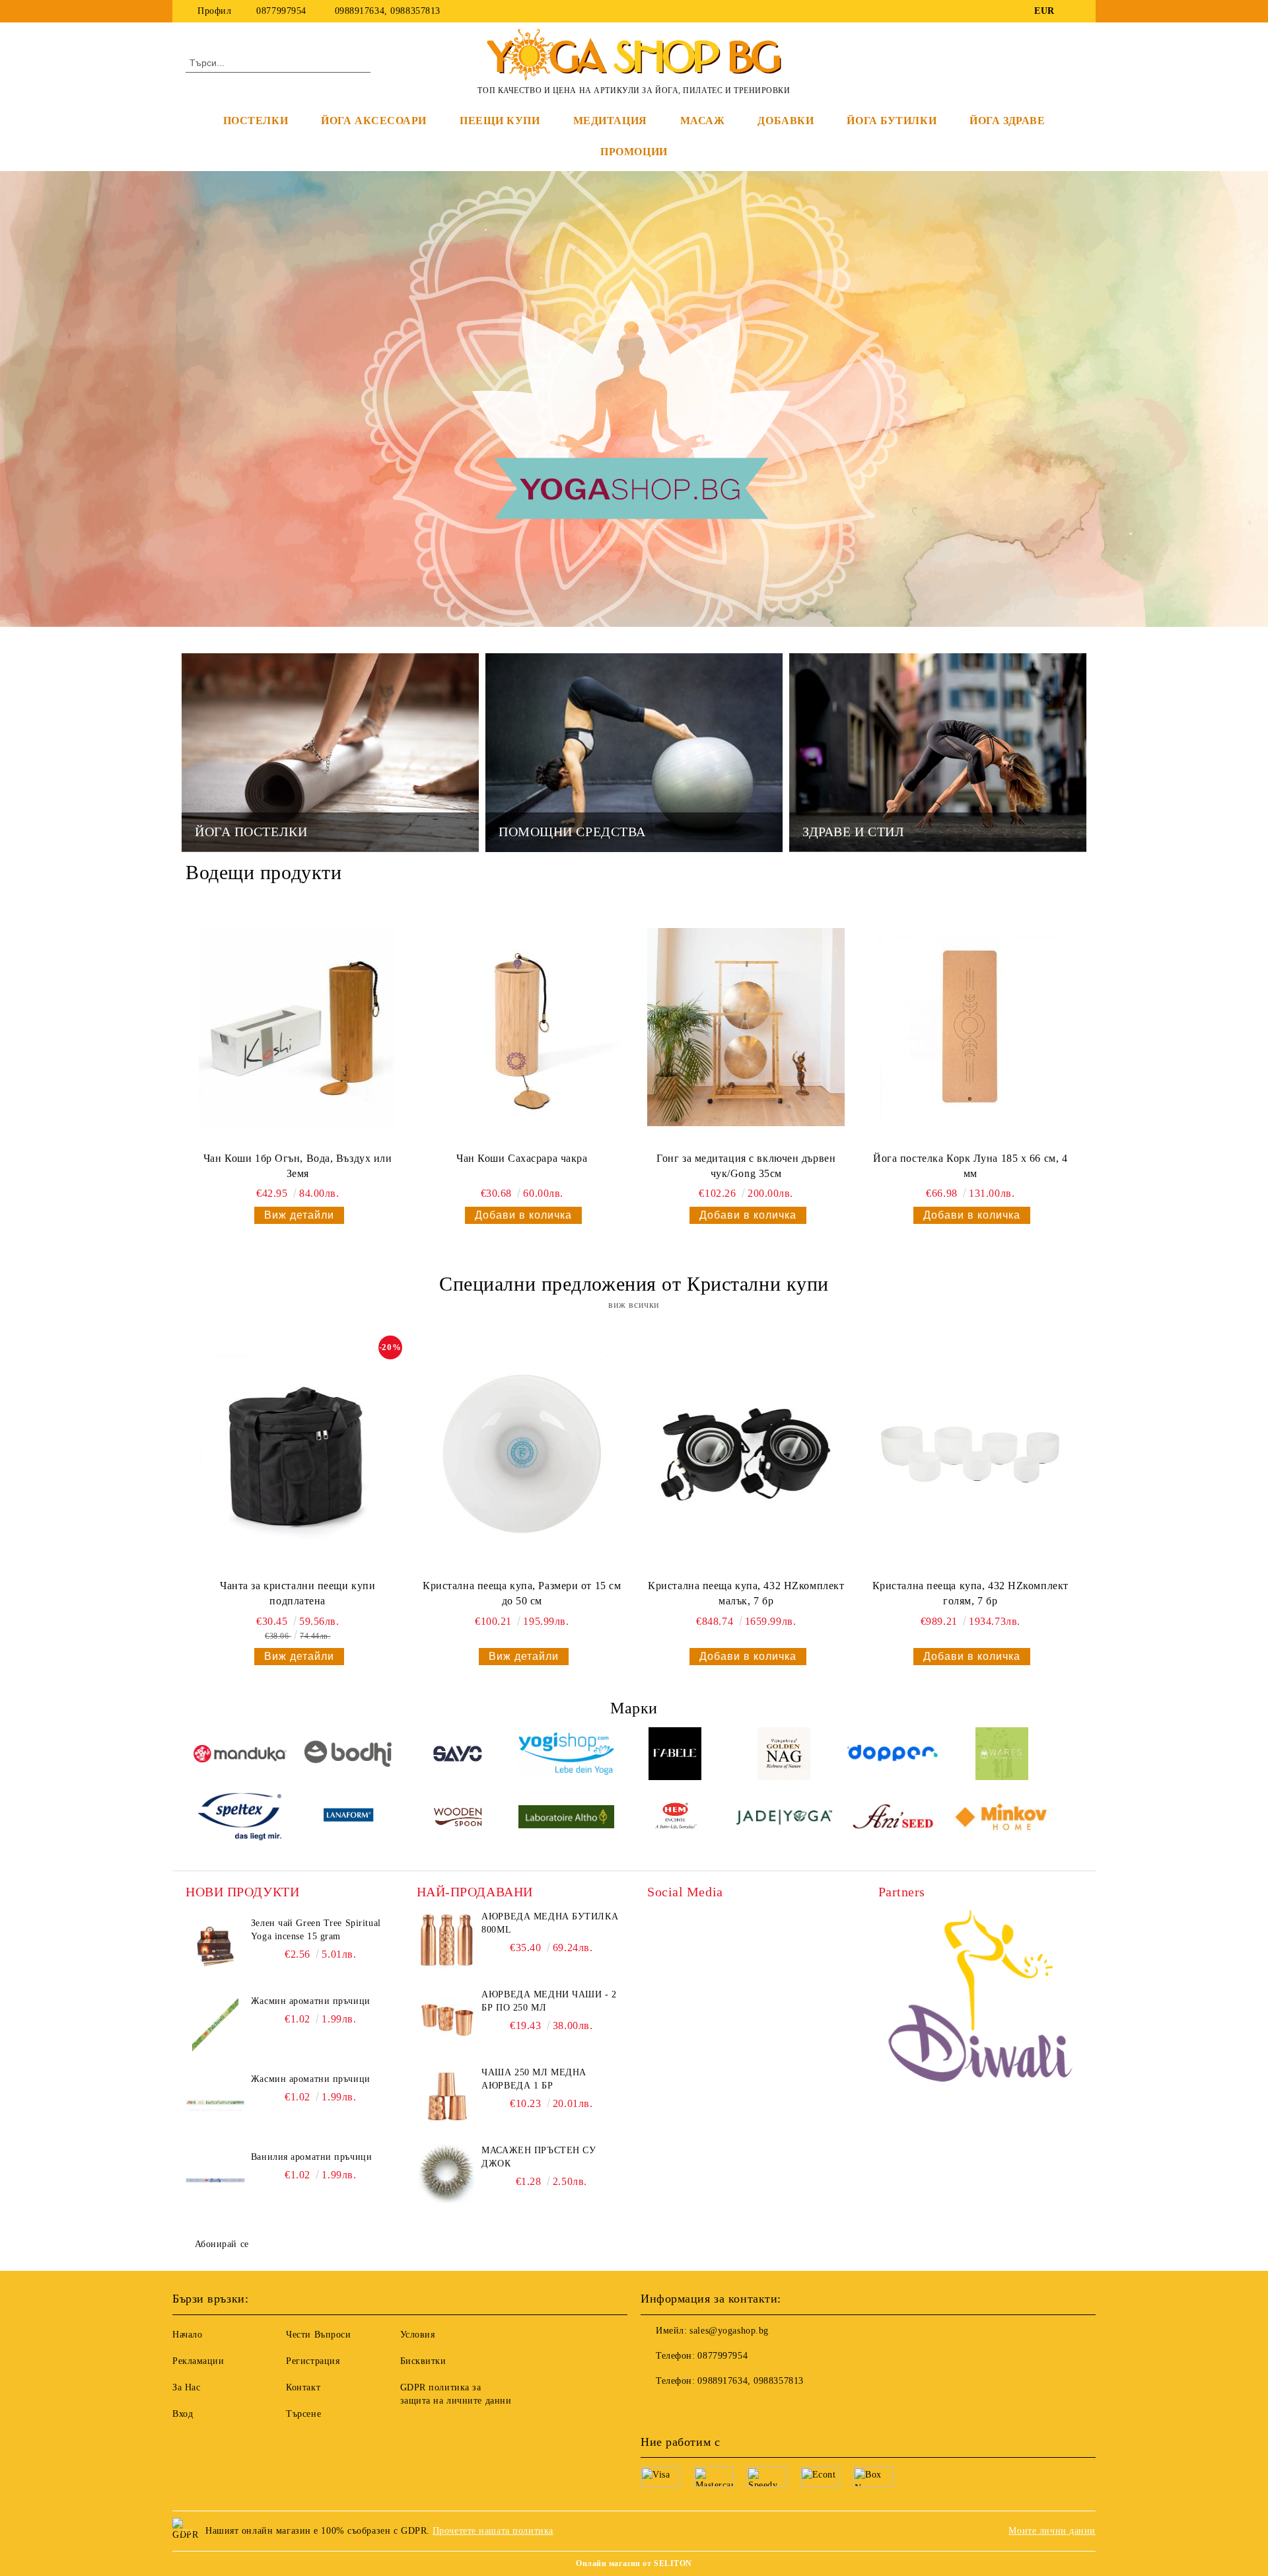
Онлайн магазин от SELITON (634, 2563)
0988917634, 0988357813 (388, 11)
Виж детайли (299, 1215)
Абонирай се (222, 2244)
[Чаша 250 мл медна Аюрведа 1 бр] (446, 2096)
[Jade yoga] (784, 1819)
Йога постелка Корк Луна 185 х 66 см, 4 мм (970, 1166)
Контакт (303, 2387)
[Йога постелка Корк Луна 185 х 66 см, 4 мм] (970, 1027)
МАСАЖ (703, 121)
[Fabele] (675, 1756)
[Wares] (1002, 1756)
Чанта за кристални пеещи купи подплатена (298, 1593)
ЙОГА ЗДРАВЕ (1007, 121)
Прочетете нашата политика (493, 2531)
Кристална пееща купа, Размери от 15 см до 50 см (522, 1593)
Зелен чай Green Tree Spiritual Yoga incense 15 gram (316, 1930)
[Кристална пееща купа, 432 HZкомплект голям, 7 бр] (970, 1454)
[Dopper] (893, 1755)
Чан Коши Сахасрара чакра (522, 1158)
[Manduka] (240, 1756)
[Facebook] (1075, 11)
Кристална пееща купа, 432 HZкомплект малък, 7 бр (746, 1593)
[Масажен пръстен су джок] (446, 2174)
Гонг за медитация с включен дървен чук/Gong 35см (746, 1166)
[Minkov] (1002, 1819)
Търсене (303, 2414)
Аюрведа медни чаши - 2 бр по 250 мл (549, 2001)
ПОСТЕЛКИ (256, 121)
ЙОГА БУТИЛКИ (892, 121)
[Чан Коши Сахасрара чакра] (522, 1027)
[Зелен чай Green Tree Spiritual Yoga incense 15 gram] (215, 1947)
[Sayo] (458, 1756)
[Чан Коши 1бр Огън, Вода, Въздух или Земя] (298, 1027)
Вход (183, 2414)
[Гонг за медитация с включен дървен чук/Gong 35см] (746, 1027)
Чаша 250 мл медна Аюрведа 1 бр (534, 2079)
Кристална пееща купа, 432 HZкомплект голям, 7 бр (970, 1593)
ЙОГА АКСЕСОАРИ (374, 121)
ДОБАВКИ (786, 121)
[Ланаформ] (349, 1819)
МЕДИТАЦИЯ (610, 121)
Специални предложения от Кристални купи (634, 1284)
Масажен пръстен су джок (539, 2157)
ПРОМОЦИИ (634, 152)
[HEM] (675, 1819)
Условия (418, 2335)
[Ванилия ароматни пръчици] (215, 2180)
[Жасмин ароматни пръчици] (215, 2024)
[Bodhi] (349, 1756)
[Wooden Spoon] (458, 1819)
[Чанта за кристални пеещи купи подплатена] (298, 1454)
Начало (187, 2335)
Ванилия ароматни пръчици (311, 2157)
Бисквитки (423, 2361)
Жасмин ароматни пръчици (311, 2001)
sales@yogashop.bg (729, 2331)
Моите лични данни (1052, 2531)
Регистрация (313, 2361)
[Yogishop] (566, 1756)
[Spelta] (240, 1819)
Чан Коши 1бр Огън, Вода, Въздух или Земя (298, 1166)
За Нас (186, 2387)
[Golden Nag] (784, 1756)
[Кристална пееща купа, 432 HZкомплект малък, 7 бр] (746, 1454)
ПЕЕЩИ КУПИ (500, 121)
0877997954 (281, 11)
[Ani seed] (893, 1819)
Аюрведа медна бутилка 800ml (550, 1923)
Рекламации (198, 2361)
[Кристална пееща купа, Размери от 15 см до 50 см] (522, 1454)
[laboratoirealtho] (566, 1819)
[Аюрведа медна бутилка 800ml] (446, 1940)
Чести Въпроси (318, 2335)
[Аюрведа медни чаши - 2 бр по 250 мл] (446, 2018)
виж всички (634, 1305)
